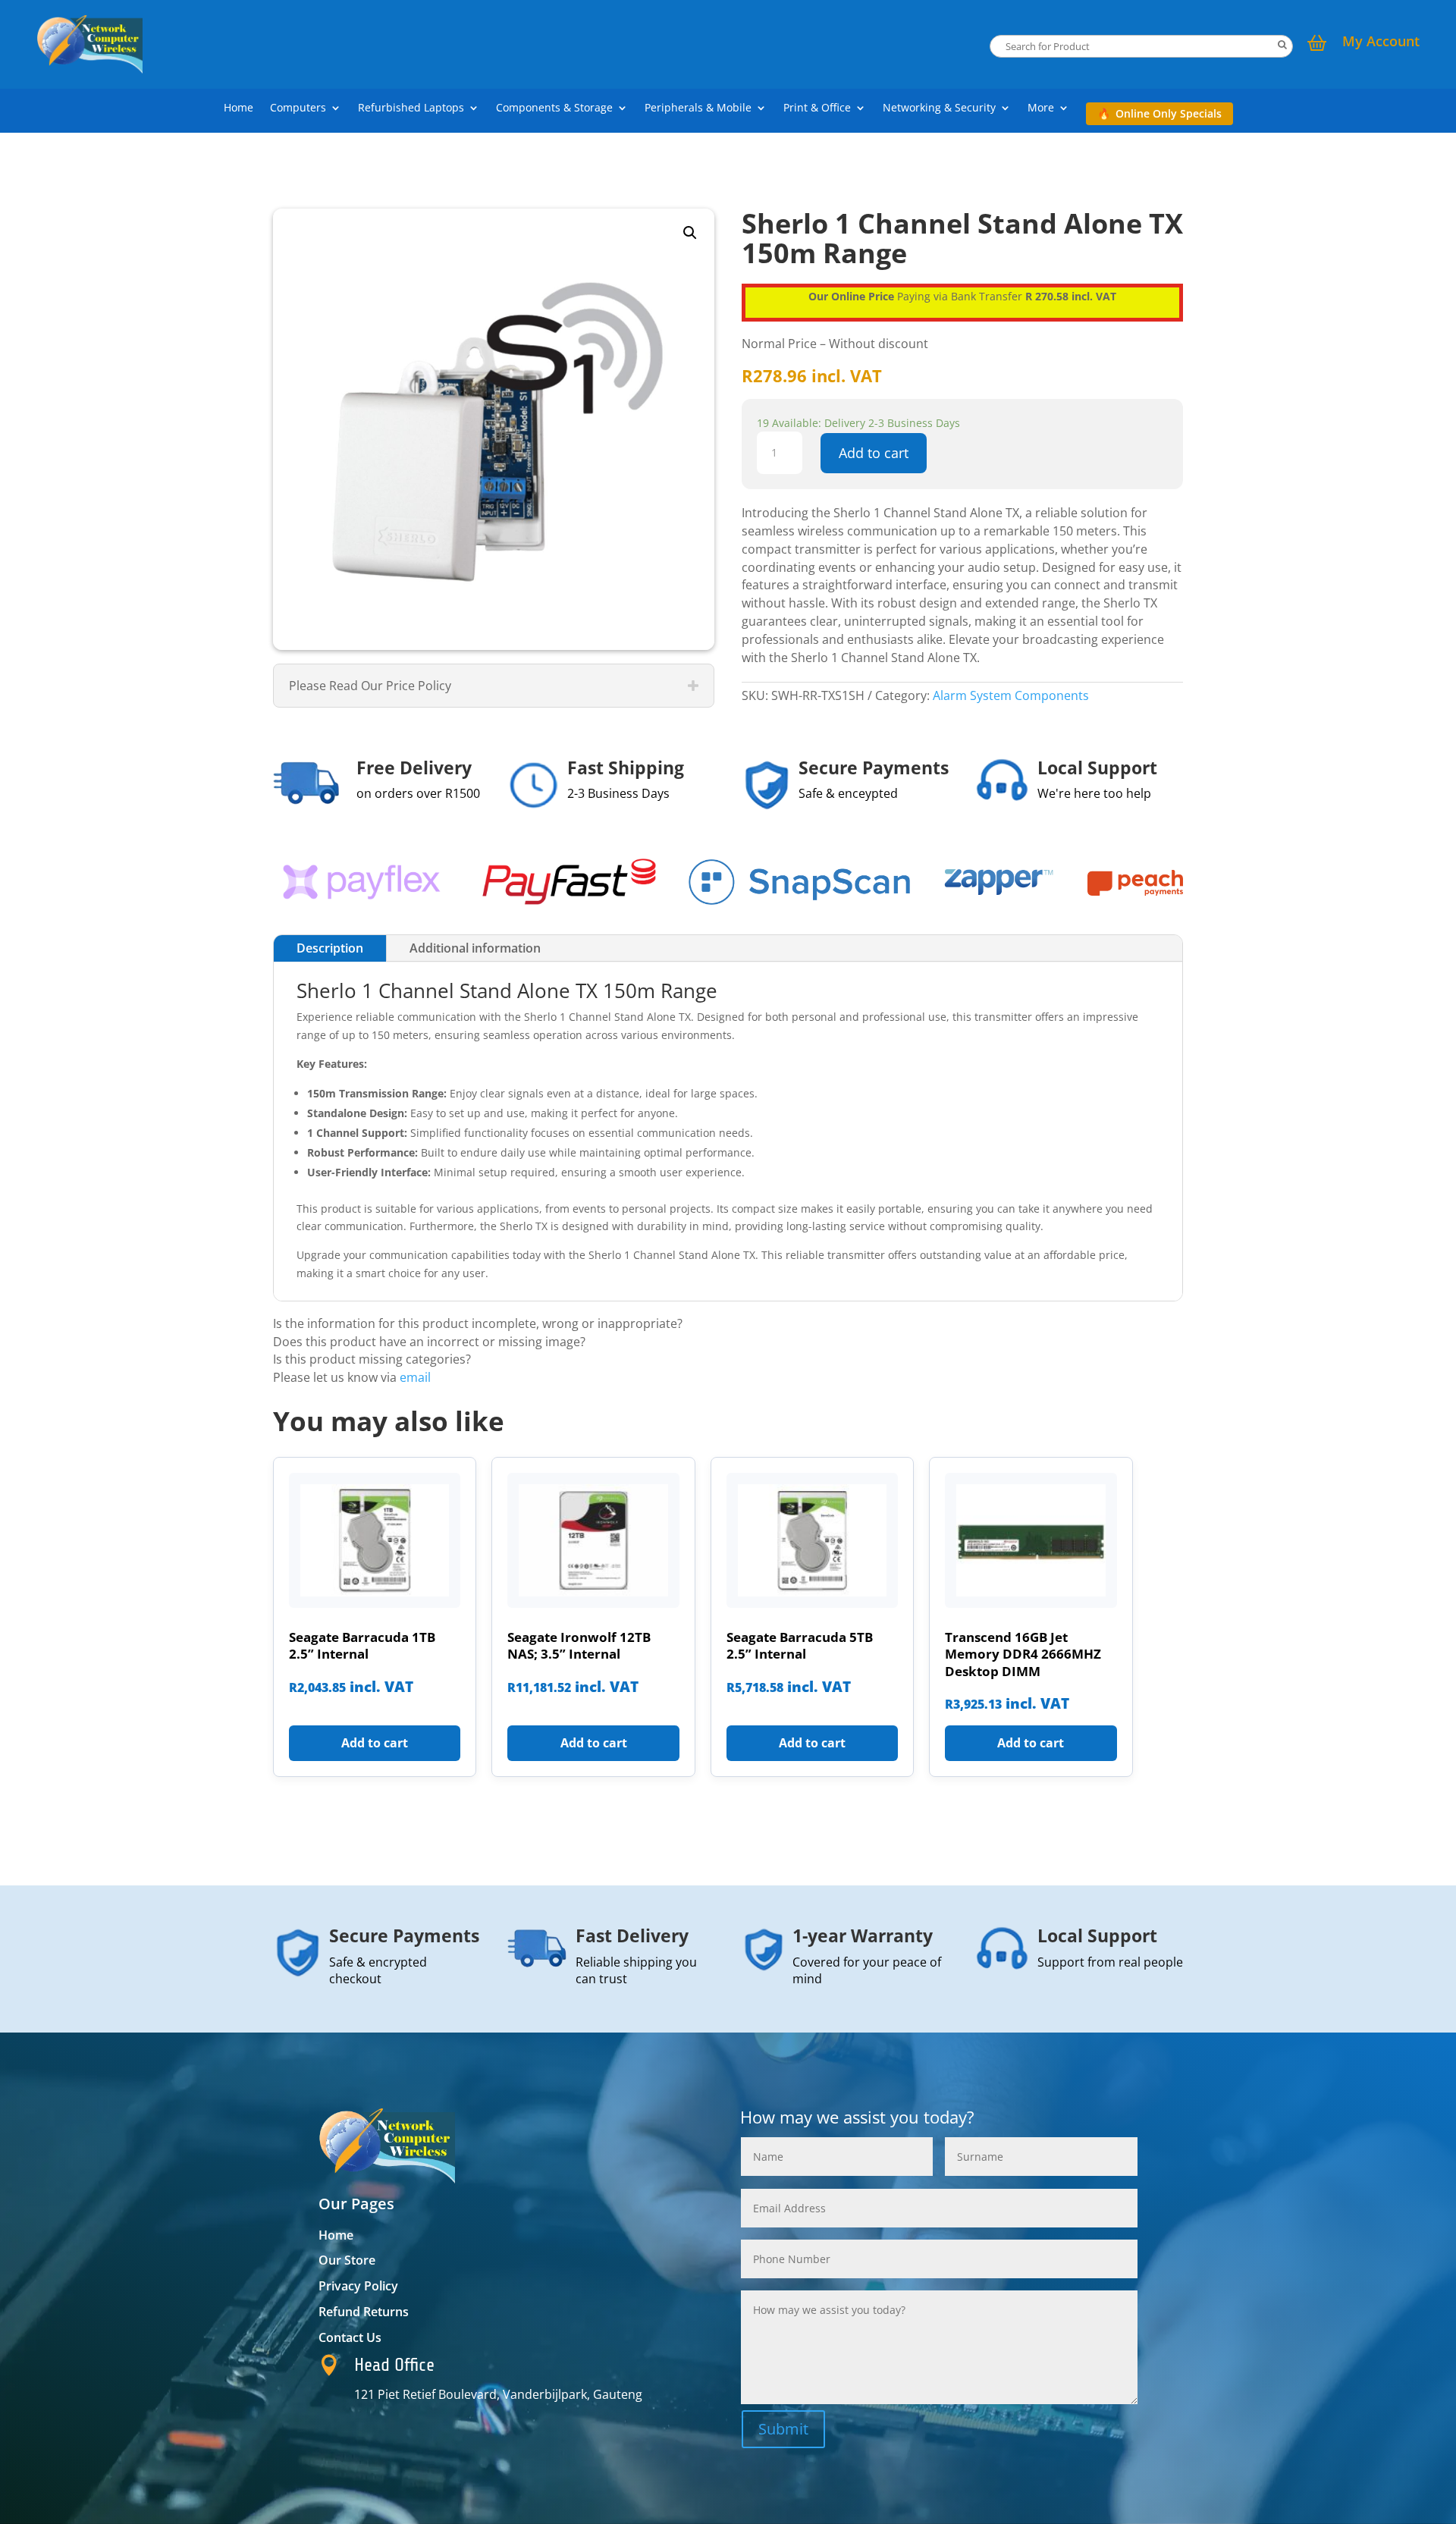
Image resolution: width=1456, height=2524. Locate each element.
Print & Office (817, 108)
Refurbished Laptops (411, 108)
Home (238, 108)
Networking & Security (939, 108)
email (415, 1377)
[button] (690, 233)
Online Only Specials (1169, 113)
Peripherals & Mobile (698, 108)
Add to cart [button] (375, 1743)
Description (330, 948)
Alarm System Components (1011, 695)
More (1041, 108)
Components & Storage (554, 108)
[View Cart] (1317, 45)
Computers (298, 108)
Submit (783, 2429)
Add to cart (874, 453)
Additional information (475, 948)
